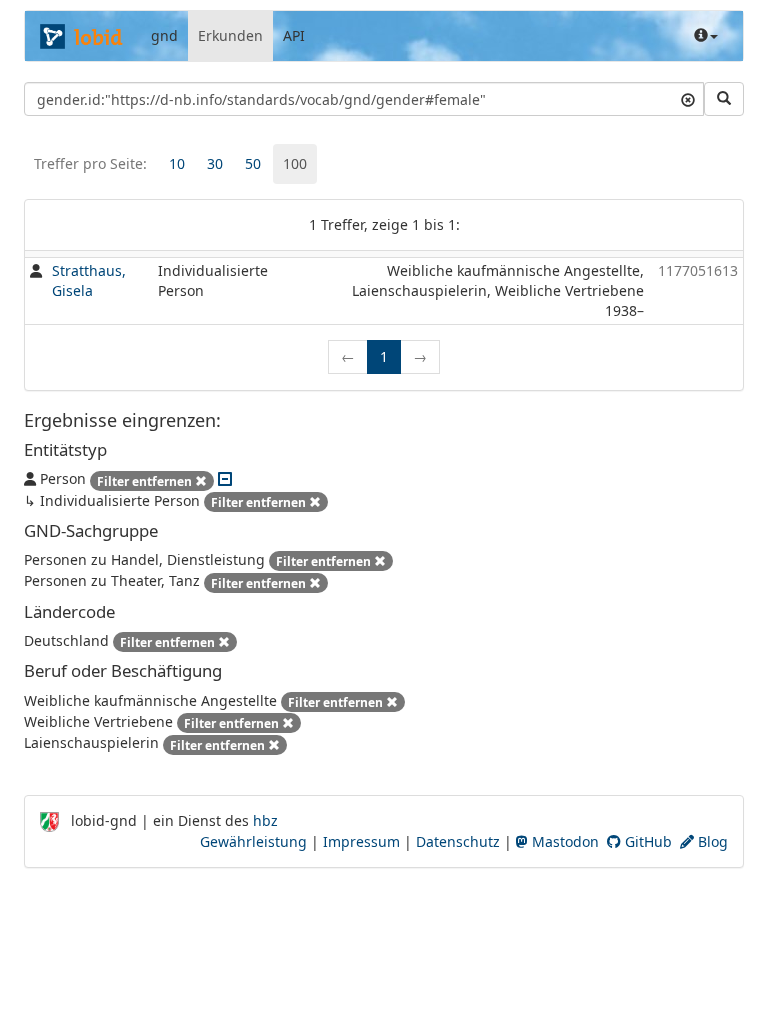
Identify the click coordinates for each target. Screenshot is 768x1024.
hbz (265, 820)
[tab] (177, 164)
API (294, 35)
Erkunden (230, 35)
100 (295, 163)
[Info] (706, 36)
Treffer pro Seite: (90, 163)
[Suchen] (724, 99)
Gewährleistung (253, 841)
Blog (711, 841)
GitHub (646, 841)
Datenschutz (458, 841)
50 (253, 163)
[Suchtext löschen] (688, 99)
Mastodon (563, 841)
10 (177, 163)
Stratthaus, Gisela (89, 280)
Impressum (361, 841)
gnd (164, 35)
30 (215, 163)
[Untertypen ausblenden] (225, 478)
